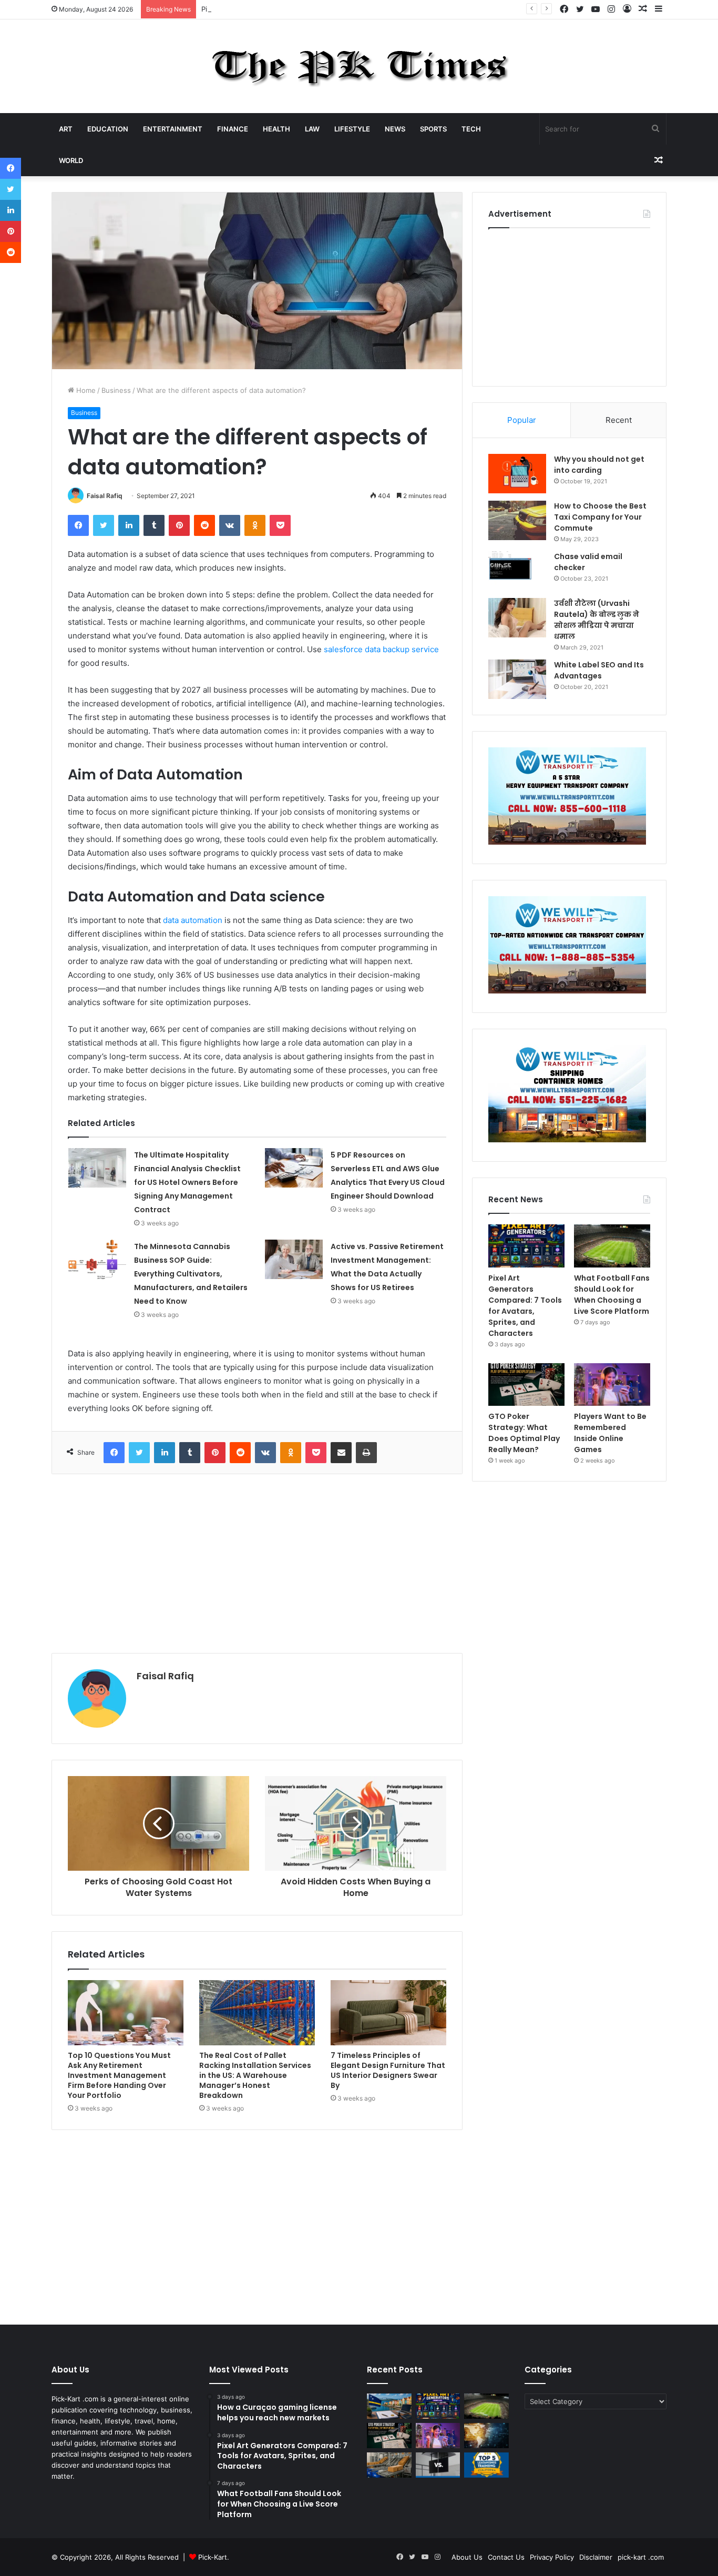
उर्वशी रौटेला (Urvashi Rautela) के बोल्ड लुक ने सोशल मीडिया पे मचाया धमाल (597, 620)
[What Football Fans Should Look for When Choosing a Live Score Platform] (612, 1246)
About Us (467, 2557)
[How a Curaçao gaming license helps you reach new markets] (389, 2406)
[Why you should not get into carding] (517, 474)
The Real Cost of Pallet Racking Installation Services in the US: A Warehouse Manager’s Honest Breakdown (255, 2075)
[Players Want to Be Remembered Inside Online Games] (612, 1385)
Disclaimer (596, 2557)
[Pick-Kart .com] (359, 66)
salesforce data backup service (381, 649)
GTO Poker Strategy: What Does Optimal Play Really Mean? (524, 1433)
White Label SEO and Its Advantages (599, 670)
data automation (193, 920)
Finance (233, 129)
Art (66, 129)
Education (108, 129)
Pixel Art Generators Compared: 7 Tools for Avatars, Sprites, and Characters (326, 9)
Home (85, 390)
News (395, 129)
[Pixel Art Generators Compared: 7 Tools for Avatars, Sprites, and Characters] (526, 1246)
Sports (433, 129)
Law (312, 129)
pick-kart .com (641, 2557)
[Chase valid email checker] (517, 571)
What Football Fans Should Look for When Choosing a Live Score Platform (612, 1295)
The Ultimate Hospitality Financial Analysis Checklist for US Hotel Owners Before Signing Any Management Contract (187, 1182)
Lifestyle (352, 129)
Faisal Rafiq (105, 496)
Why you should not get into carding (599, 465)
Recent (619, 420)
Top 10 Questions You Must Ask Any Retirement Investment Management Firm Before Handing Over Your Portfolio (119, 2075)
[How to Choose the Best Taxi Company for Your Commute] (517, 520)
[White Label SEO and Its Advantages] (517, 679)
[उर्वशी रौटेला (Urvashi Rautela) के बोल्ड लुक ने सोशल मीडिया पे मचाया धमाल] (517, 618)
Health (276, 129)
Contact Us (506, 2557)
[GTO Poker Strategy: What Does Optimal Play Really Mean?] (526, 1385)
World (71, 160)
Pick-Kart (213, 2557)
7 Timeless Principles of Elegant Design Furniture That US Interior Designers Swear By (388, 2070)
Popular (522, 420)
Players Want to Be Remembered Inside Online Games (610, 1433)
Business (116, 390)
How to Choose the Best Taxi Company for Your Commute (600, 517)
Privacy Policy (552, 2557)
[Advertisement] (257, 1564)
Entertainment (173, 129)
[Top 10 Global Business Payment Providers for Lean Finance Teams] (486, 2436)
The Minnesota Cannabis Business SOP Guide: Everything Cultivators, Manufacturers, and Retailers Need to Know (191, 1274)
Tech (471, 129)
